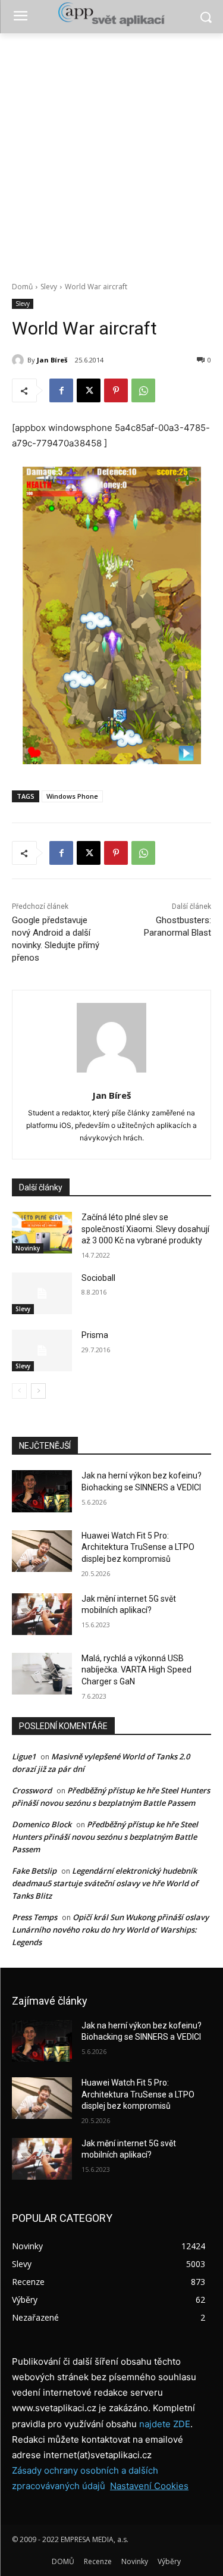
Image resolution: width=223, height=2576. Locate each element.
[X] (89, 390)
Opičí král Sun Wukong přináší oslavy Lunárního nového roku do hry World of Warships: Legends (110, 1930)
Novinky (28, 1248)
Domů (22, 287)
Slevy (49, 287)
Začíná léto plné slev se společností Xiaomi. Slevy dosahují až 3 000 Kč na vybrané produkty (145, 1229)
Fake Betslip (34, 1871)
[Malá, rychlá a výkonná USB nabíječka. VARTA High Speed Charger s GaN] (42, 1674)
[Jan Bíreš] (20, 360)
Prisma (95, 1335)
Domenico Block (42, 1824)
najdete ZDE (165, 2424)
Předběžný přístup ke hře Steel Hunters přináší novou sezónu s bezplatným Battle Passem (105, 1837)
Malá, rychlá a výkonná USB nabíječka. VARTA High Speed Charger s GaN (136, 1670)
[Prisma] (42, 1350)
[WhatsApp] (143, 390)
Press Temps (34, 1917)
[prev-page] (19, 1391)
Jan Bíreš (52, 360)
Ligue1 (24, 1756)
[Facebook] (61, 390)
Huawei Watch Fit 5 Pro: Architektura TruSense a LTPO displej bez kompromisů (138, 1547)
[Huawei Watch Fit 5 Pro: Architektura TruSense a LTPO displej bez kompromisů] (42, 1551)
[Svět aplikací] (111, 14)
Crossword (32, 1790)
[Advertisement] (111, 151)
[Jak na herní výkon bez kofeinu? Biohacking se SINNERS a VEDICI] (42, 1491)
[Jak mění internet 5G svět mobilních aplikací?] (42, 1614)
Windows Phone (72, 796)
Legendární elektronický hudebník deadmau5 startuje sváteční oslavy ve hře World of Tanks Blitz (105, 1883)
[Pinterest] (116, 390)
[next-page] (38, 1391)
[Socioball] (42, 1293)
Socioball (98, 1278)
